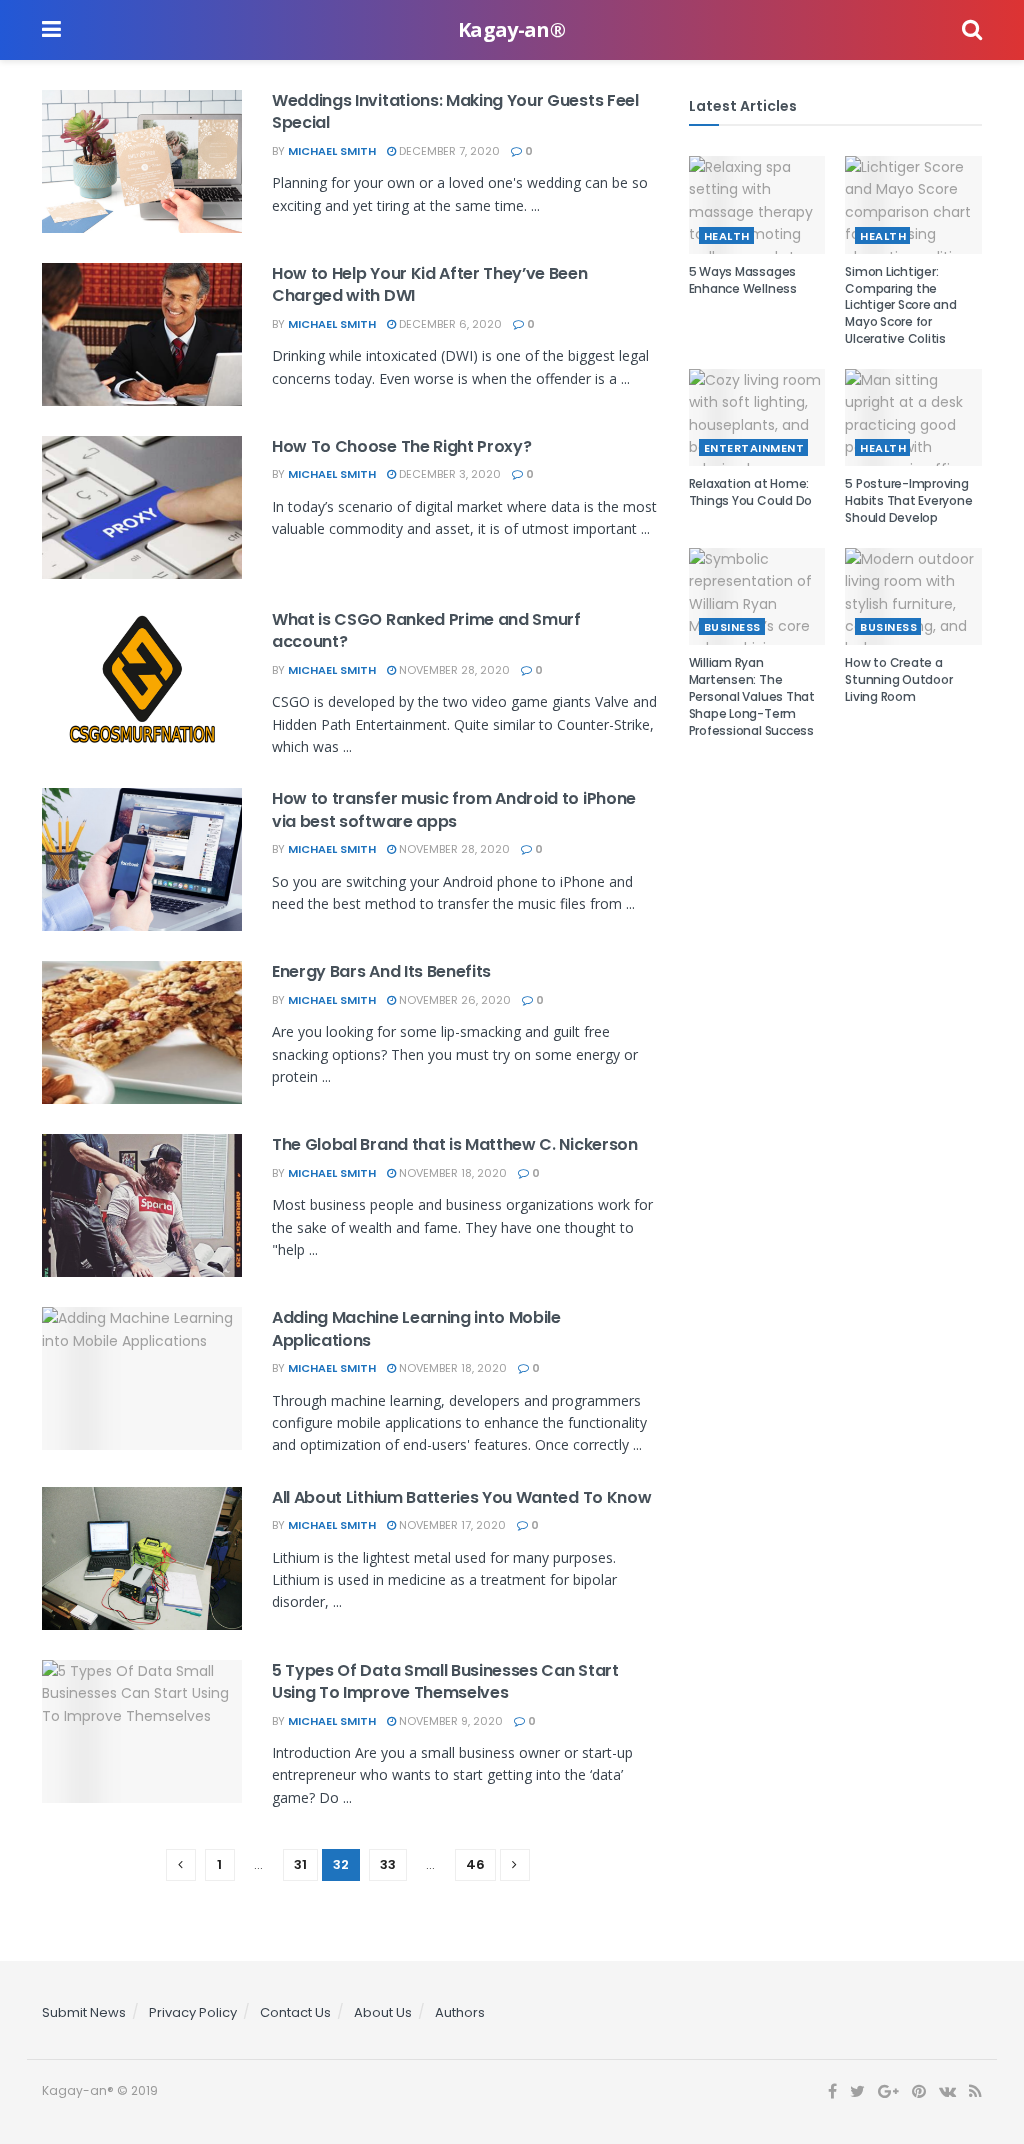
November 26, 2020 (453, 1000)
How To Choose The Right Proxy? (401, 446)
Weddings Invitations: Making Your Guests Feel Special (455, 111)
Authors (460, 2012)
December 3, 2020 (448, 474)
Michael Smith (332, 151)
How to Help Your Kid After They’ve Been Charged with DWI (430, 284)
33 (388, 1864)
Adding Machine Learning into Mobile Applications (416, 1328)
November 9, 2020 (449, 1721)
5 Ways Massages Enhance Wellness (743, 280)
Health (727, 236)
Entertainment (754, 448)
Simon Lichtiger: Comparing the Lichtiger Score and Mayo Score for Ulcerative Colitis (900, 305)
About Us (383, 2012)
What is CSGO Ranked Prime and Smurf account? (426, 630)
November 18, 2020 (451, 1173)
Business (732, 627)
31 (300, 1864)
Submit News (84, 2012)
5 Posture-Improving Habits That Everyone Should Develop (908, 500)
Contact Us (295, 2012)
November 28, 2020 (453, 670)
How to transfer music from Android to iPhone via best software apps (454, 809)
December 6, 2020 (449, 324)
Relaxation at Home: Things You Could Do (750, 492)
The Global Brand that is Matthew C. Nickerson (455, 1144)
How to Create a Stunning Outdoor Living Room (898, 679)
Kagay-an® (511, 30)
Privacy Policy (193, 2012)
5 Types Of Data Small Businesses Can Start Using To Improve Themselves (445, 1681)
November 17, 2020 (451, 1525)
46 (475, 1864)
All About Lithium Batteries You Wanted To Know (461, 1497)
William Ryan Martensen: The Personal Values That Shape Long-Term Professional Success (752, 696)
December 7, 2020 (448, 151)
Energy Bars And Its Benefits (381, 971)
